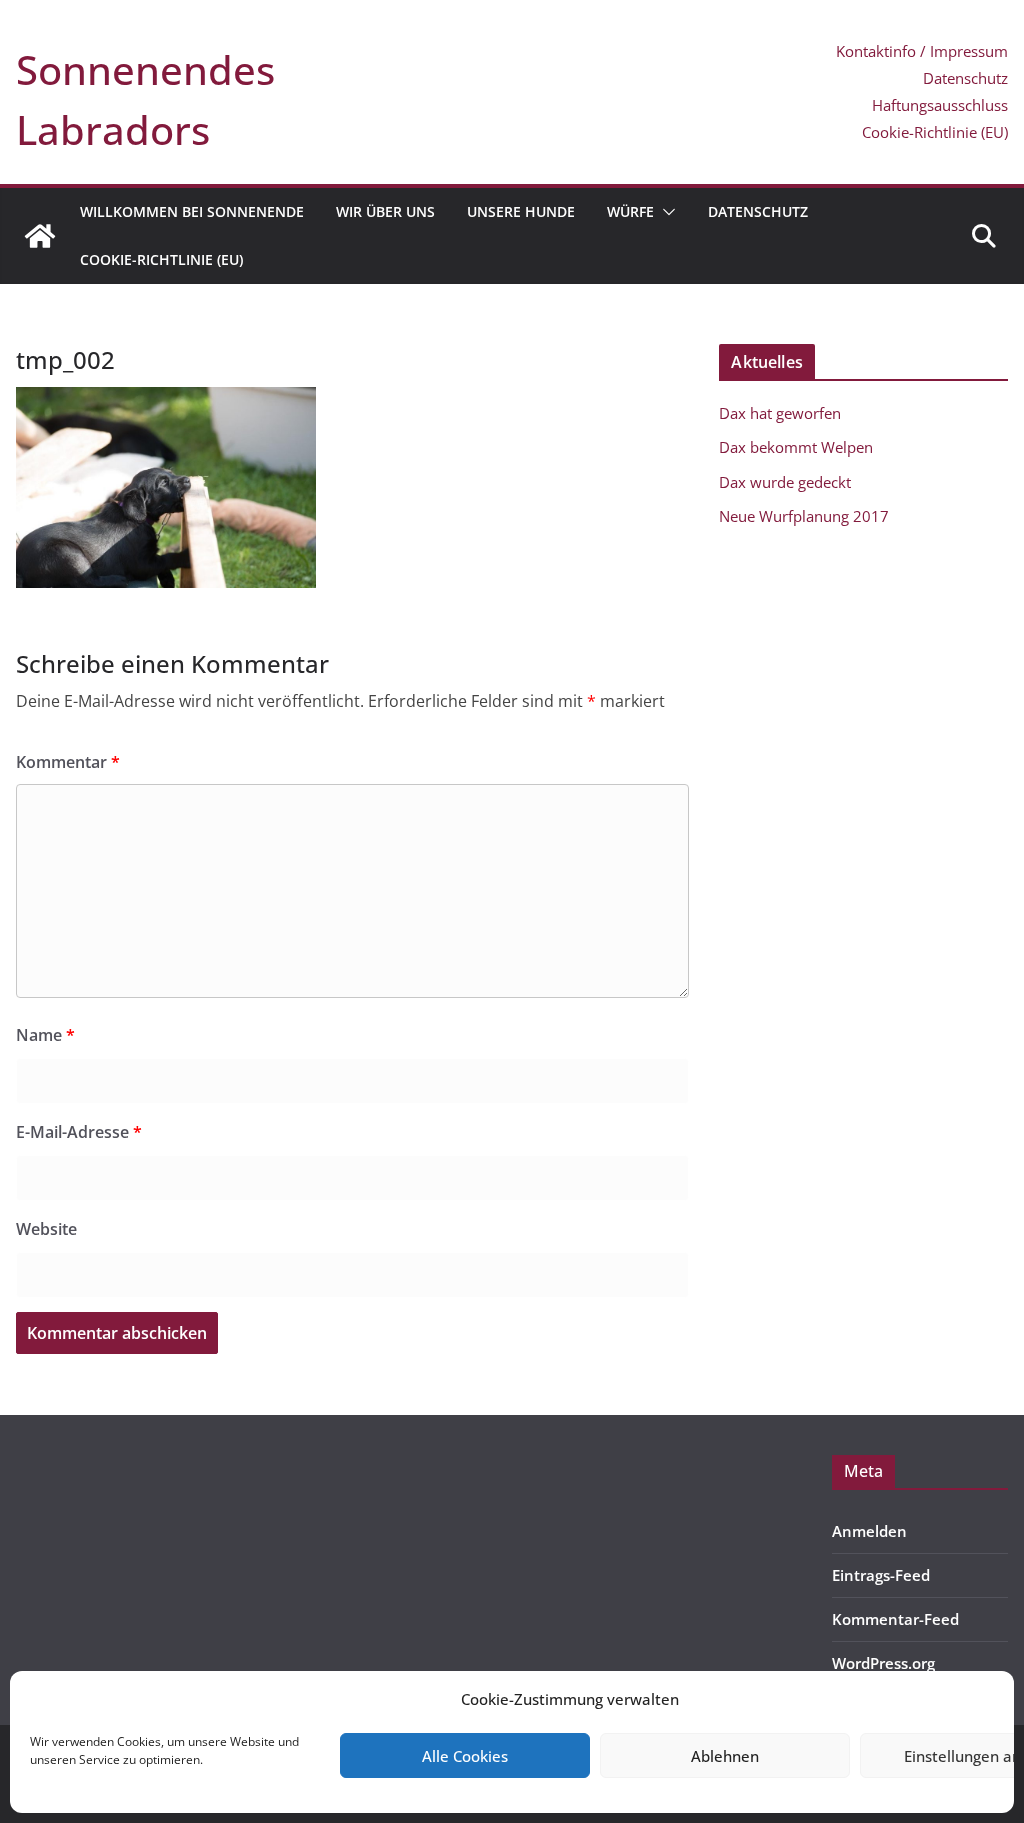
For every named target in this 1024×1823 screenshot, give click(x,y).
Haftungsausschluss (940, 105)
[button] (665, 212)
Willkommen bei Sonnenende (192, 211)
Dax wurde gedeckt (785, 482)
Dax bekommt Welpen (796, 447)
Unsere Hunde (521, 211)
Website (46, 1229)
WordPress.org (883, 1663)
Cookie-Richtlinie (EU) (935, 132)
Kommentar (68, 762)
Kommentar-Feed (895, 1619)
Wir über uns (385, 211)
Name (45, 1035)
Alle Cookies (465, 1756)
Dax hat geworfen (780, 413)
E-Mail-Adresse (79, 1132)
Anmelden (869, 1531)
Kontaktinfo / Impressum (922, 51)
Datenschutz (965, 78)
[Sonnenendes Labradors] (40, 236)
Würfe (630, 211)
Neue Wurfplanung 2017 (804, 516)
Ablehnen (725, 1756)
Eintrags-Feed (881, 1575)
